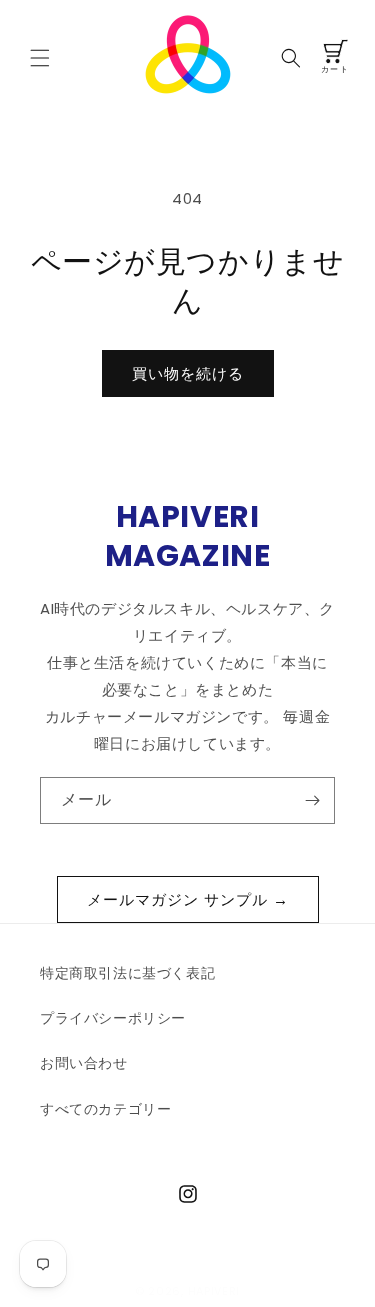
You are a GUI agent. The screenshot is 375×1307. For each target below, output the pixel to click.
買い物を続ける (188, 373)
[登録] (312, 800)
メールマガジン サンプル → (188, 899)
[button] (40, 58)
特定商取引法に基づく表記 (127, 973)
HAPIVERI (214, 1291)
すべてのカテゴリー (105, 1109)
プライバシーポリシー (113, 1018)
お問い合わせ (84, 1063)
